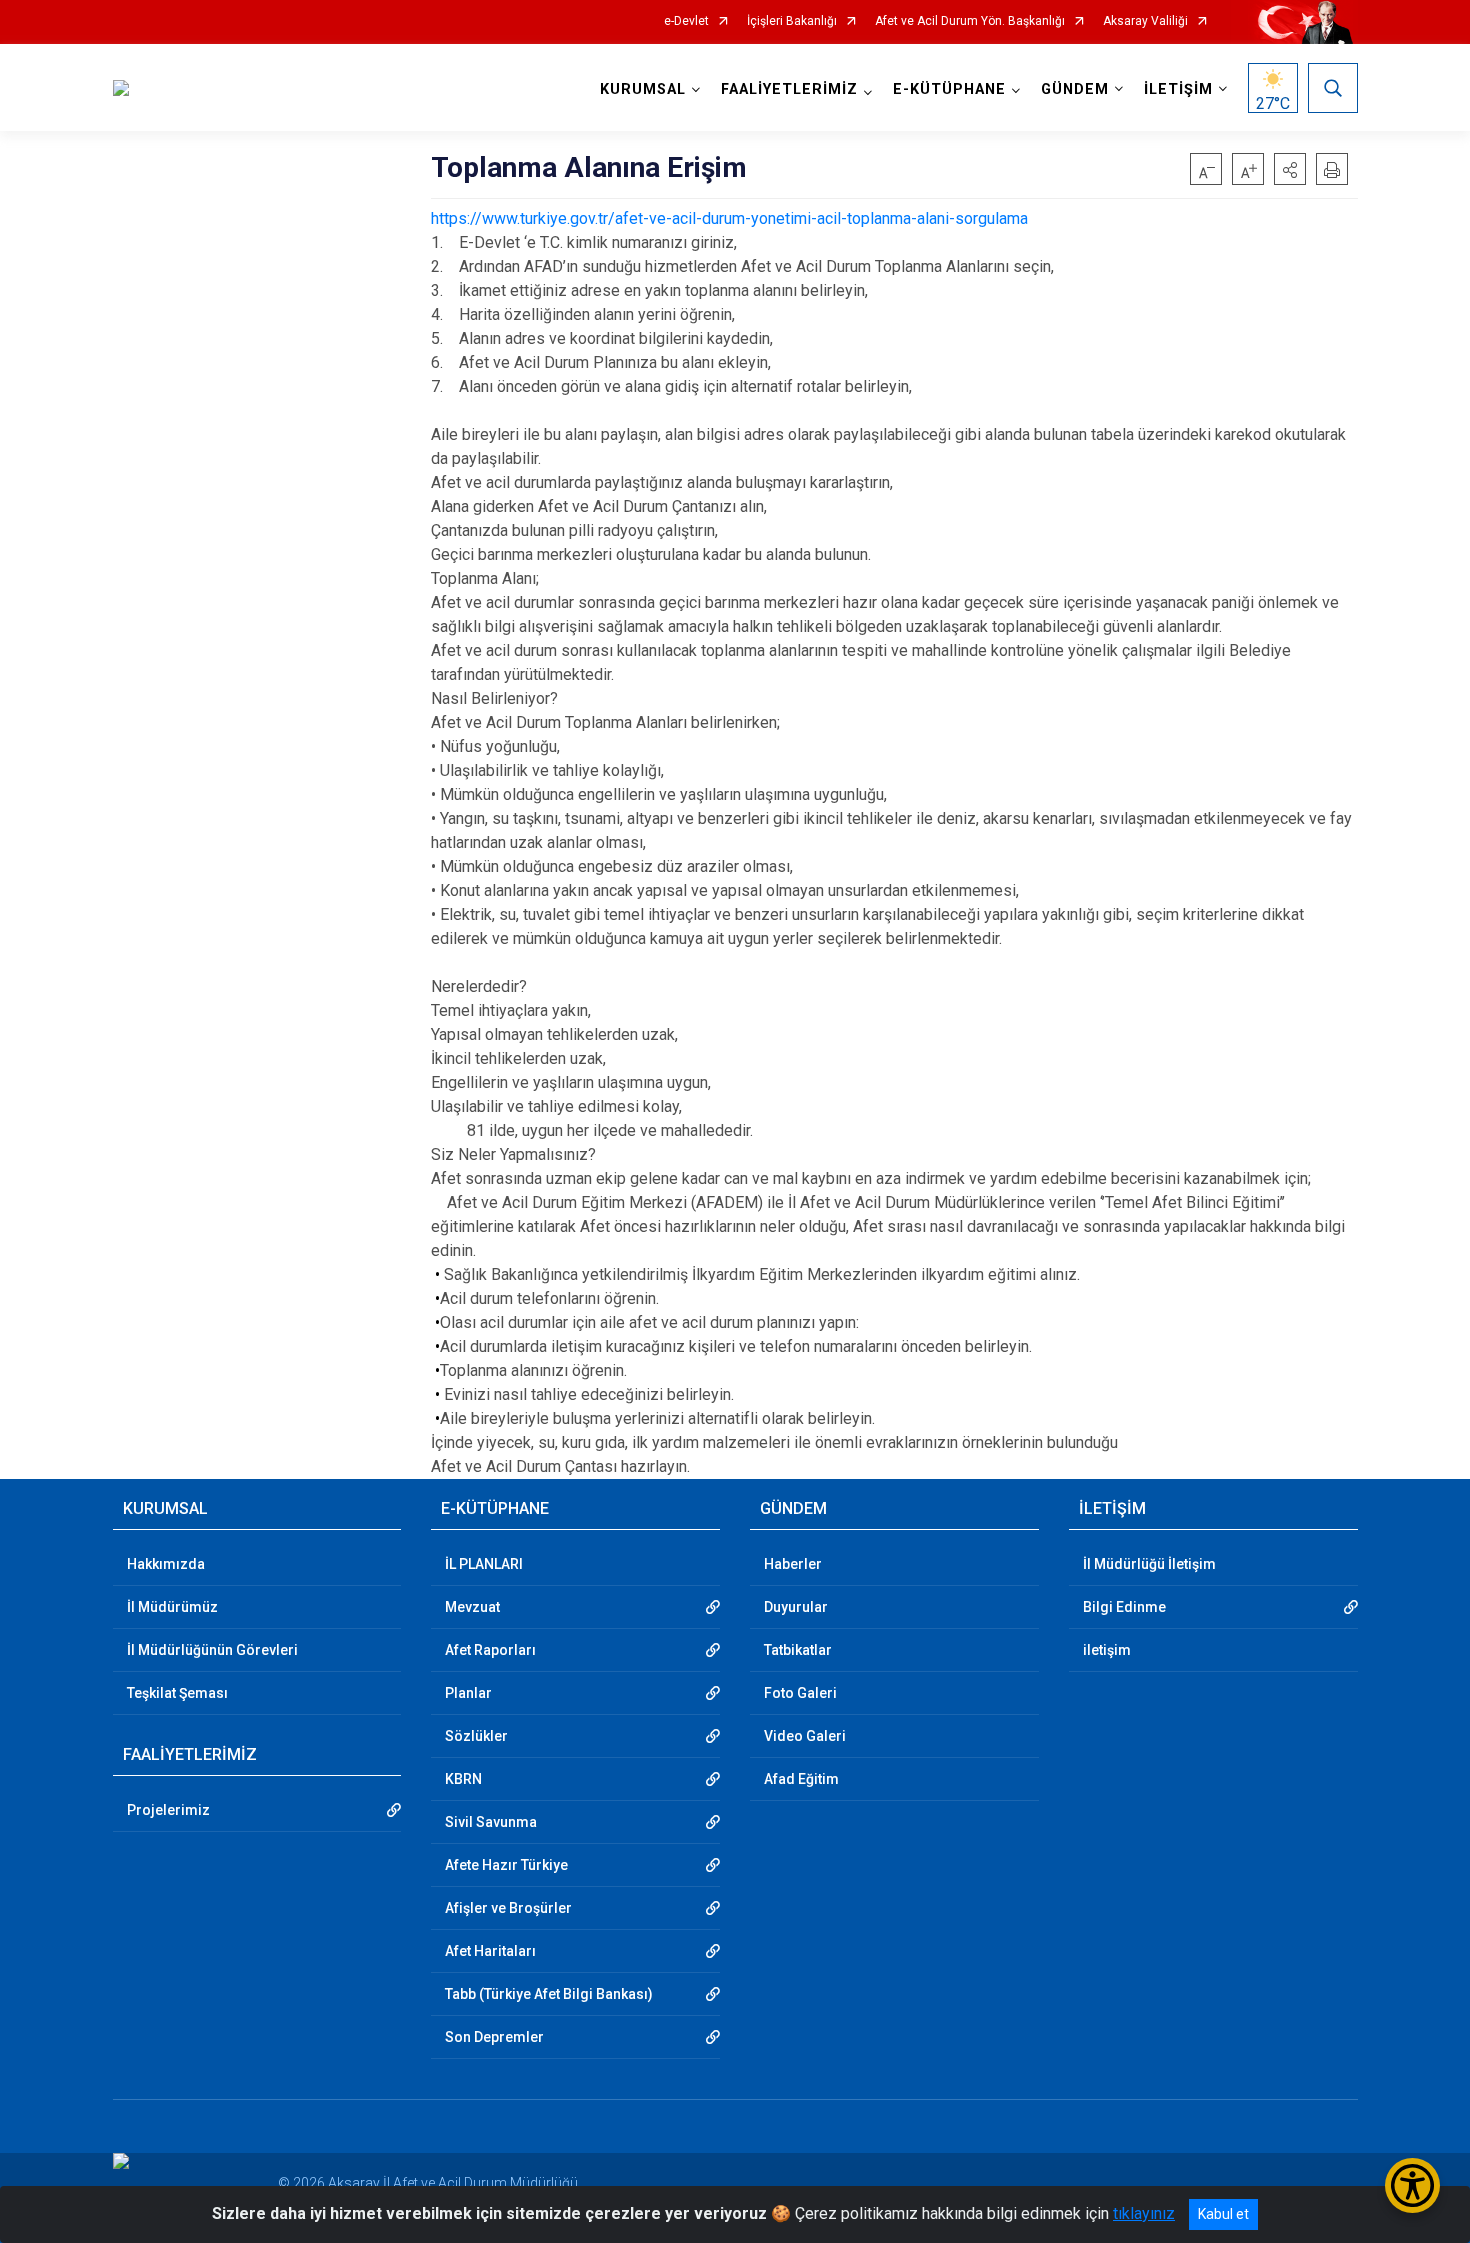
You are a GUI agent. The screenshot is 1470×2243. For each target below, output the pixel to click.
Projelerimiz (168, 1810)
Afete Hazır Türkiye (506, 1865)
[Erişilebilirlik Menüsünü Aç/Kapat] (1412, 2185)
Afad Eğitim (801, 1779)
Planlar (468, 1693)
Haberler (793, 1564)
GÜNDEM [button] (1075, 89)
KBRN (463, 1779)
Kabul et (1223, 2214)
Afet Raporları (490, 1650)
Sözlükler (476, 1736)
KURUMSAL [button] (643, 89)
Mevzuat (472, 1607)
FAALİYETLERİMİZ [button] (789, 89)
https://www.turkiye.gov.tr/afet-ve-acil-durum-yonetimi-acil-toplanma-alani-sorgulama (729, 218)
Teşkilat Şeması (177, 1693)
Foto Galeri (800, 1693)
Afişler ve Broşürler (508, 1908)
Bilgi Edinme (1124, 1607)
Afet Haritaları (490, 1951)
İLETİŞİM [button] (1178, 89)
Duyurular (796, 1607)
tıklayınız (1144, 2213)
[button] (1290, 169)
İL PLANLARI (484, 1564)
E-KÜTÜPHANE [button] (949, 89)
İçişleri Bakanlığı (792, 21)
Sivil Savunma (491, 1822)
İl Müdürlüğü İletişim (1149, 1564)
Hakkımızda (166, 1564)
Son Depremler (494, 2037)
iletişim (1107, 1650)
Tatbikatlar (798, 1650)
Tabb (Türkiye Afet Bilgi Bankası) (549, 1994)
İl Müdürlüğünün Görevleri (212, 1650)
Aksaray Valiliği (1145, 21)
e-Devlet (686, 21)
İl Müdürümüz (172, 1607)
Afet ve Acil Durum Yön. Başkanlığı (970, 21)
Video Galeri (805, 1736)
